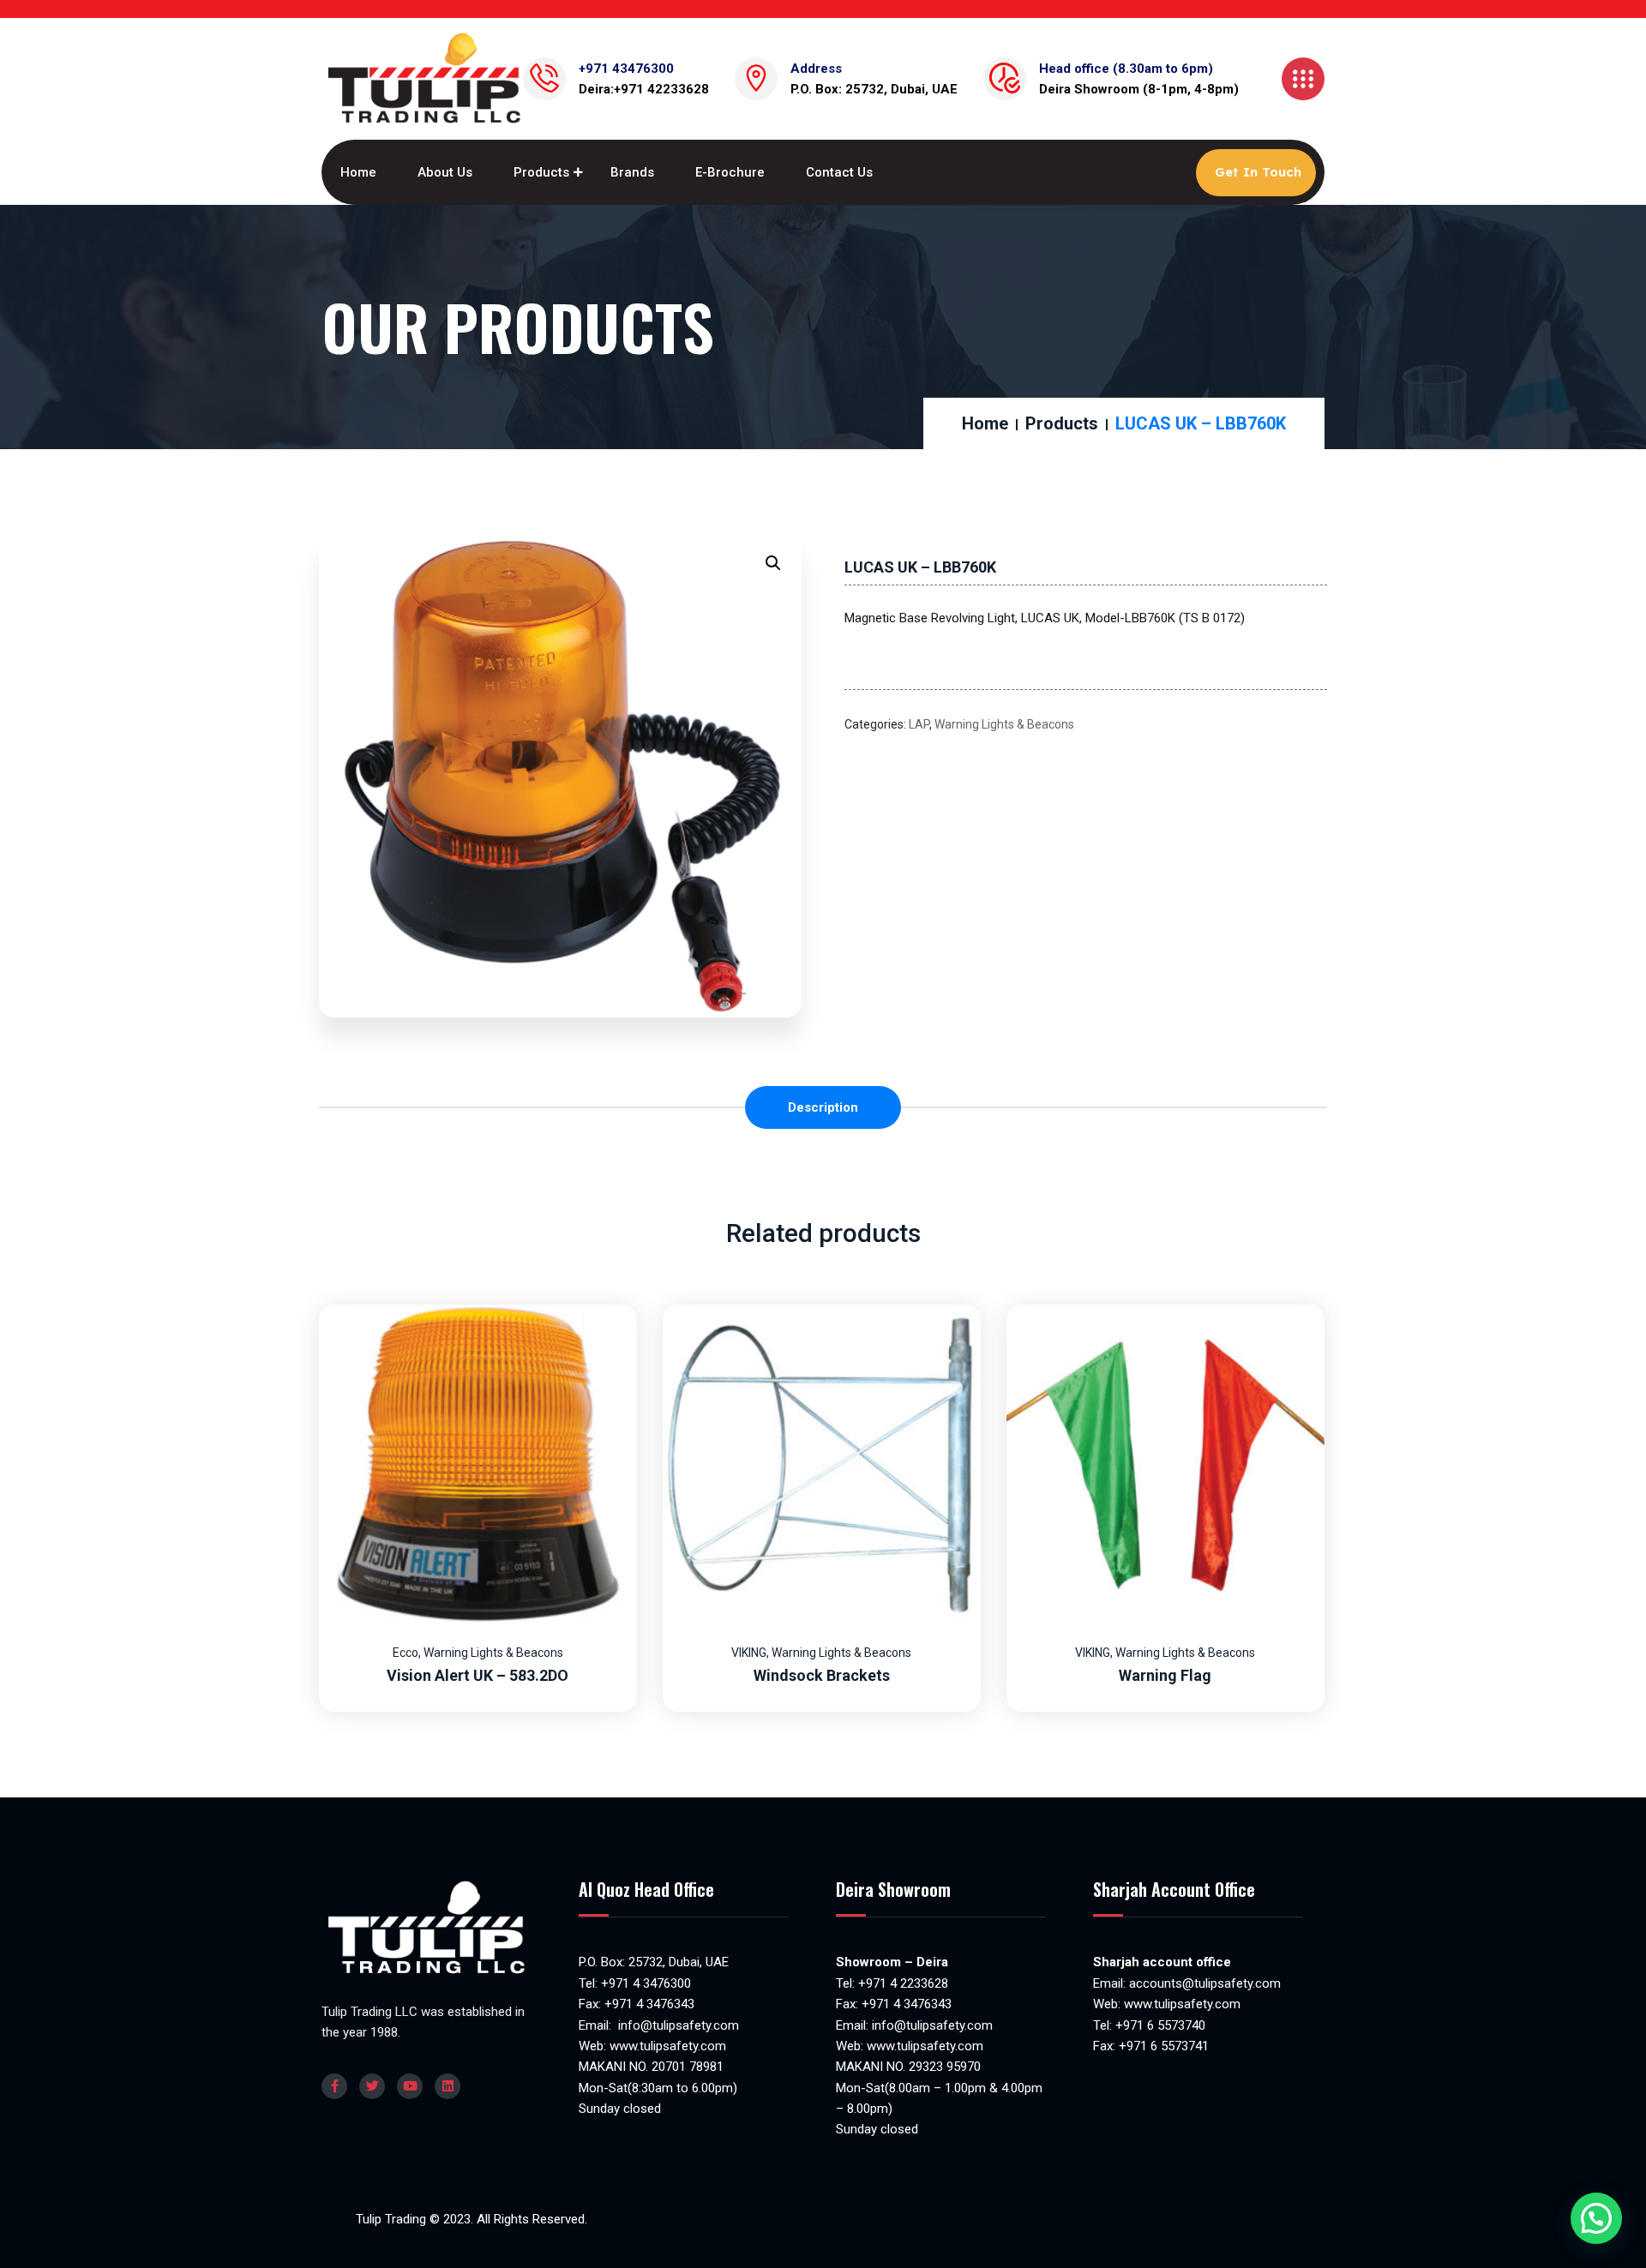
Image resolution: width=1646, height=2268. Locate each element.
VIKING (749, 1653)
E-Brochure (730, 172)
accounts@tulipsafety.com (1203, 1983)
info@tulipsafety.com (677, 2025)
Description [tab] (823, 1107)
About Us (445, 172)
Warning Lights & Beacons (1004, 724)
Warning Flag (1165, 1675)
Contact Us (839, 172)
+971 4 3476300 (646, 1983)
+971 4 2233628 (903, 1983)
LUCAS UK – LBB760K (920, 567)
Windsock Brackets (822, 1675)
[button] (773, 563)
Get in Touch (1258, 172)
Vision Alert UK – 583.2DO (478, 1675)
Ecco (405, 1653)
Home (358, 172)
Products (541, 172)
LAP (919, 724)
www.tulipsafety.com (668, 2046)
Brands (632, 172)
